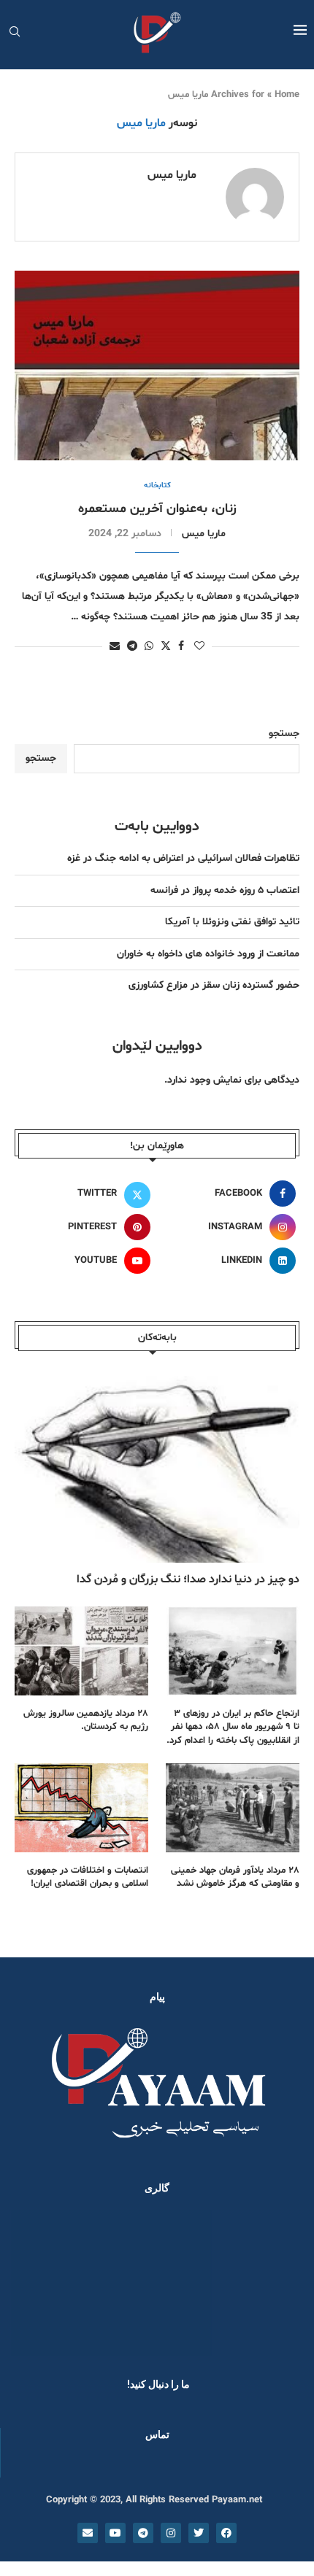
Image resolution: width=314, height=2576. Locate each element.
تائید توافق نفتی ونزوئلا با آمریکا (232, 922)
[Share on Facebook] (181, 647)
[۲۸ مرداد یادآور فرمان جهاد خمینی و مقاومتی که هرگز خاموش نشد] (233, 1808)
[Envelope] (88, 2533)
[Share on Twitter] (166, 646)
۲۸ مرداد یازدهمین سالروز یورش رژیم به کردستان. (86, 1720)
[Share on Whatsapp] (149, 647)
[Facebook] (226, 2533)
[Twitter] (199, 2533)
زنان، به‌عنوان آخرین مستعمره (157, 509)
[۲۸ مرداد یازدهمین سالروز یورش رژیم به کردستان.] (81, 1651)
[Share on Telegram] (132, 647)
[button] (31, 2282)
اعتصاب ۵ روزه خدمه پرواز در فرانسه (225, 890)
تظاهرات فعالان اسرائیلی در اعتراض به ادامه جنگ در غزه (183, 858)
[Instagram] (171, 2533)
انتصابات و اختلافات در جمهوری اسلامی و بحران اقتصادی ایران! (88, 1877)
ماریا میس (172, 175)
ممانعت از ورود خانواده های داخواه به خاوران (208, 954)
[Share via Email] (115, 647)
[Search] (15, 33)
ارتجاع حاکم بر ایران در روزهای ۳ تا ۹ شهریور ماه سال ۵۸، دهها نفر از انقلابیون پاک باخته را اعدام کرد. (233, 1727)
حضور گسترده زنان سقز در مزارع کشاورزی (214, 985)
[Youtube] (115, 2533)
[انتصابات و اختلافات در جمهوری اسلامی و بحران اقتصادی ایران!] (81, 1808)
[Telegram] (143, 2533)
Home (287, 95)
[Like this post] (199, 647)
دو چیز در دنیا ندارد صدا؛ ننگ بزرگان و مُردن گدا (188, 1579)
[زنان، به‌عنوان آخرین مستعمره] (157, 365)
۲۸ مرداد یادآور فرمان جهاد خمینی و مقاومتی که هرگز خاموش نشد (235, 1877)
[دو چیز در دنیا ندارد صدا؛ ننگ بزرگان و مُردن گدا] (157, 1468)
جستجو (284, 734)
